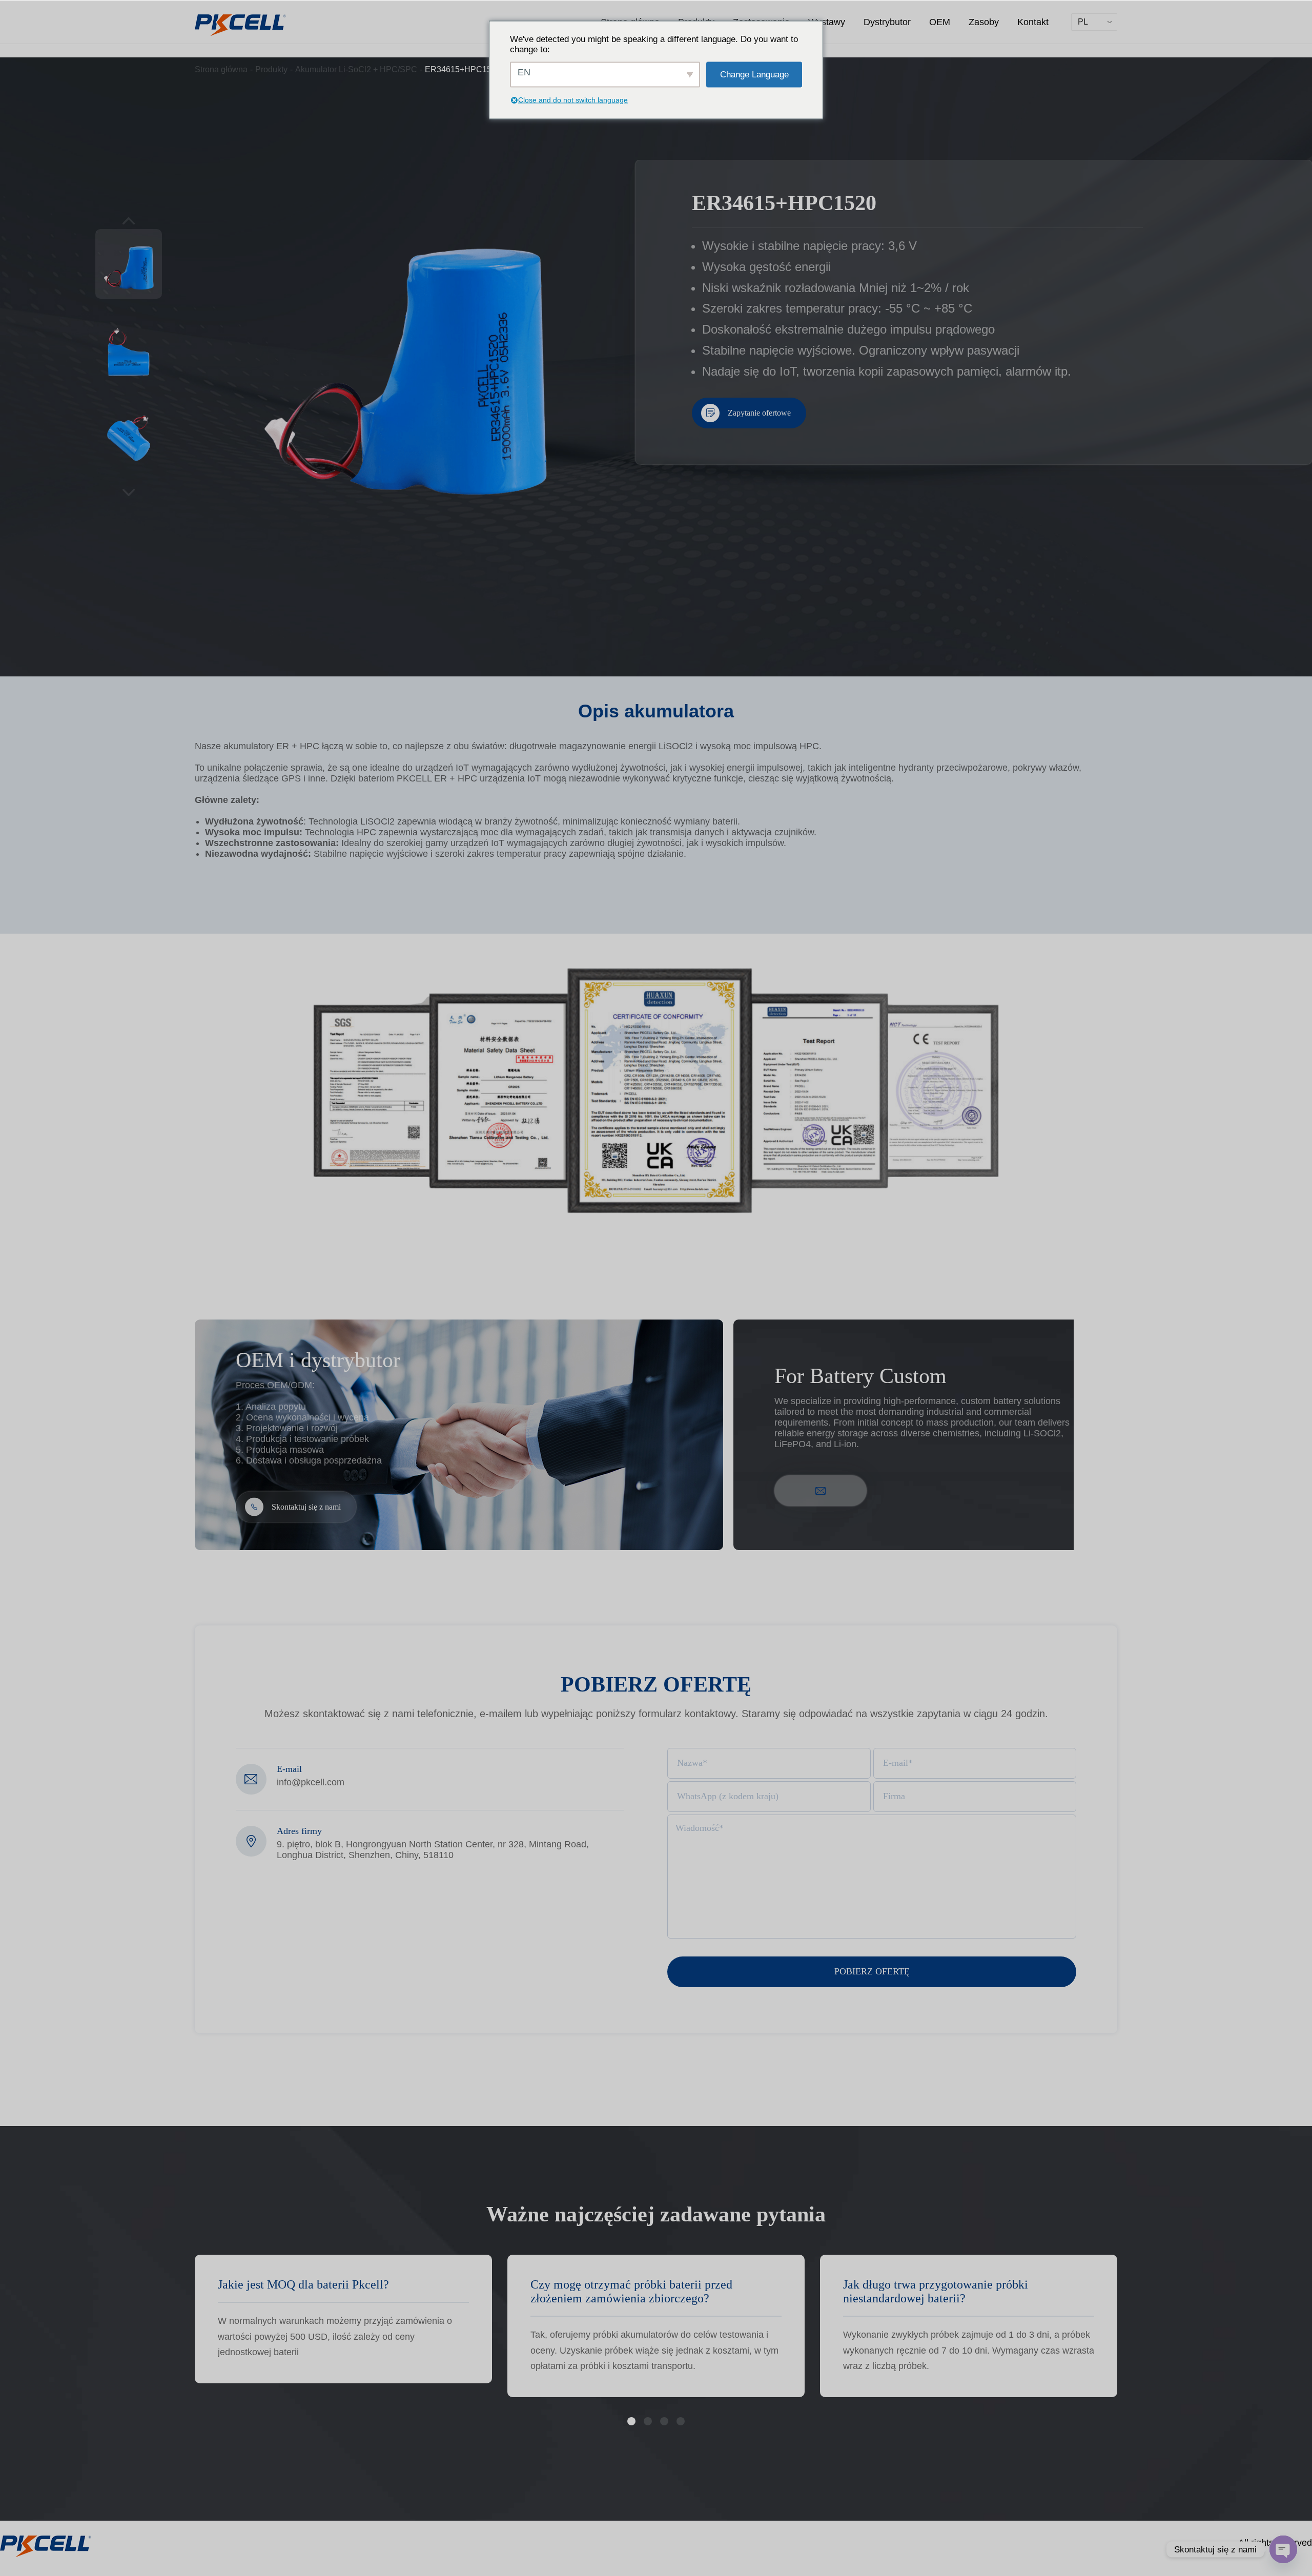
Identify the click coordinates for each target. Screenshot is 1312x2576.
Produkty (271, 69)
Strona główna (221, 69)
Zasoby (984, 22)
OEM (940, 22)
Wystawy (827, 22)
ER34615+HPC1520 (463, 69)
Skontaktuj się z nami (306, 1507)
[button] (631, 2421)
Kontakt (1033, 22)
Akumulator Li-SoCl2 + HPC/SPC (356, 69)
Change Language (754, 74)
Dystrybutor (887, 22)
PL (1083, 22)
